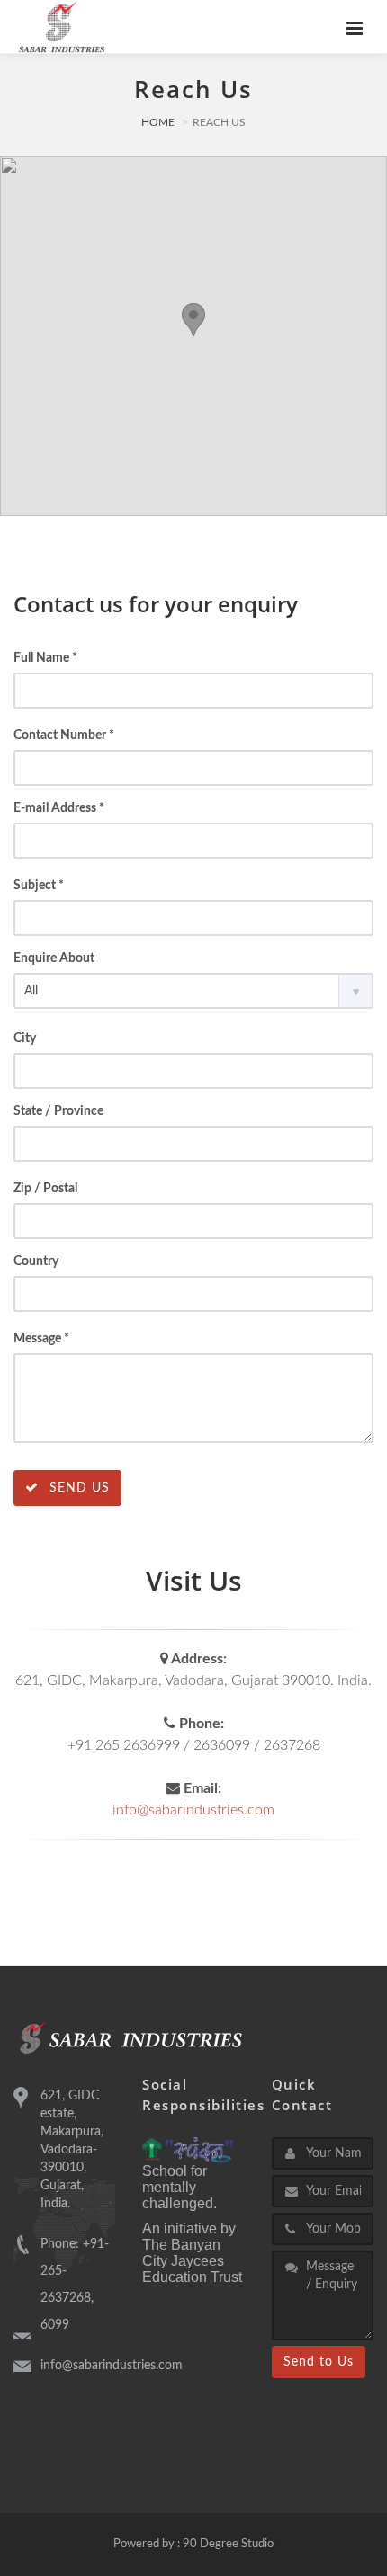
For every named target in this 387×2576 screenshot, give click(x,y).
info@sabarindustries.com (193, 1810)
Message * (41, 1339)
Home (158, 122)
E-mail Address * (59, 808)
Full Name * (45, 658)
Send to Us (319, 2362)
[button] (193, 320)
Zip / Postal (45, 1189)
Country (36, 1261)
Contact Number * (64, 735)
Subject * (39, 886)
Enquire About (54, 958)
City (25, 1038)
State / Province (58, 1111)
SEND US (77, 1488)
